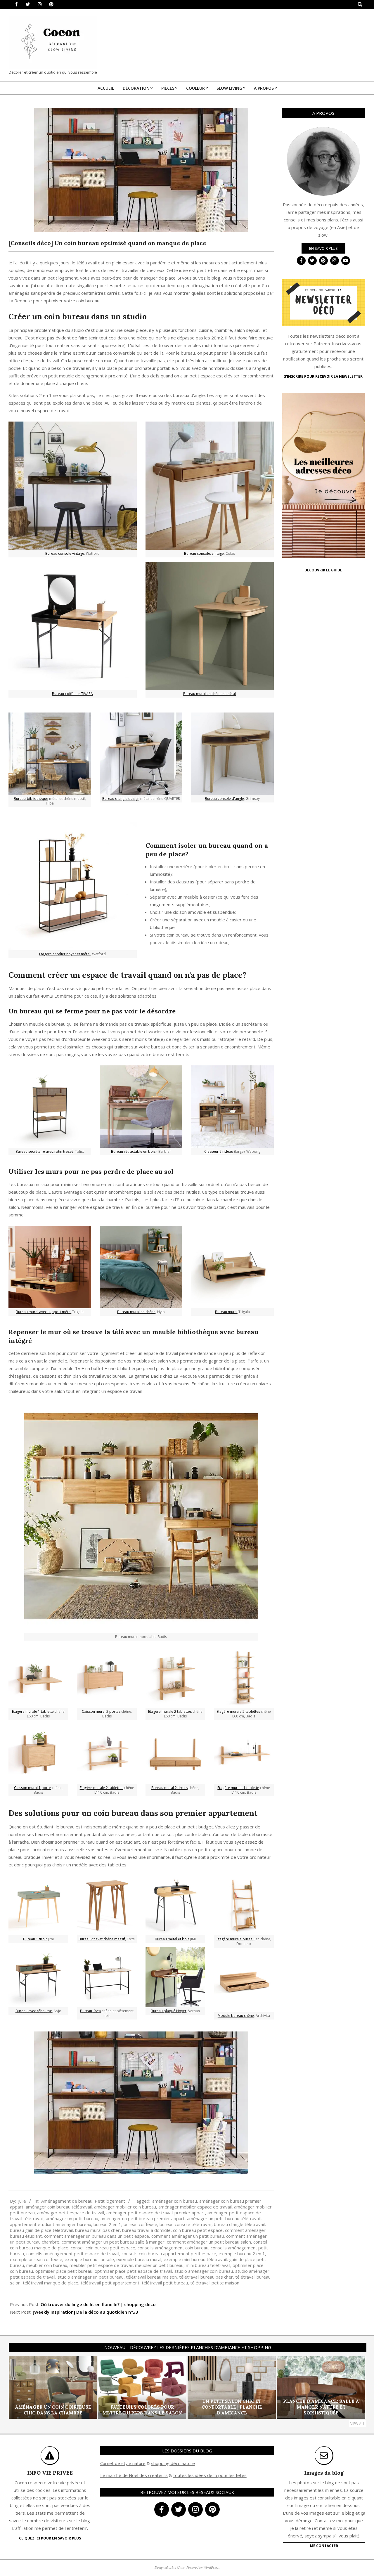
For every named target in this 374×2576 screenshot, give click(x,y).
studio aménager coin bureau (204, 2271)
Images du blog (324, 2473)
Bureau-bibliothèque (31, 799)
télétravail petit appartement (110, 2283)
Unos (181, 2567)
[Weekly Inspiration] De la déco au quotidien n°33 (85, 2312)
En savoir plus (323, 248)
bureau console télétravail (186, 2224)
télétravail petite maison (215, 2283)
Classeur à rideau (219, 1151)
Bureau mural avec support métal (44, 1312)
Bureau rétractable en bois (133, 1151)
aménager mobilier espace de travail (195, 2207)
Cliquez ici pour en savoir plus (50, 2538)
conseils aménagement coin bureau (173, 2248)
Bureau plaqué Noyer (169, 2011)
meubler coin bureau (47, 2265)
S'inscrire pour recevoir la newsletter (323, 376)
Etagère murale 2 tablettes (102, 1788)
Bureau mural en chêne (136, 1312)
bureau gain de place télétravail (41, 2230)
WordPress (211, 2567)
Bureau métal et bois (172, 1939)
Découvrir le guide (323, 570)
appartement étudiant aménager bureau (51, 2224)
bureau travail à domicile (146, 2230)
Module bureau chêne (236, 2016)
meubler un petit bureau (159, 2265)
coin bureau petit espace (198, 2230)
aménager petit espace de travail (71, 2213)
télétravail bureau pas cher (206, 2277)
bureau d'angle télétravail (239, 2224)
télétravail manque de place (51, 2283)
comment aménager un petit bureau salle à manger (113, 2242)
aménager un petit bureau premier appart (143, 2218)
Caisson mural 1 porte (32, 1788)
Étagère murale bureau (236, 1939)
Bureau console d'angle (224, 799)
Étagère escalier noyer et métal (65, 954)
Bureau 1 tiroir (35, 1939)
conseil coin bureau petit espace (103, 2248)
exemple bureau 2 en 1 (242, 2253)
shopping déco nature (173, 2463)
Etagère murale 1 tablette (33, 1711)
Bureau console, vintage (204, 553)
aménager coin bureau (175, 2201)
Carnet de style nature (123, 2463)
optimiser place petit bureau (64, 2271)
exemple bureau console (89, 2259)
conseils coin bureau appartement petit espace (169, 2253)
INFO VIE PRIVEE (50, 2473)
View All (358, 2424)
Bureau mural (226, 1312)
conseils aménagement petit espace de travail (73, 2253)
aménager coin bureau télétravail (59, 2207)
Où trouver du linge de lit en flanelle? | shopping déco (98, 2304)
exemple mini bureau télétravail (195, 2259)
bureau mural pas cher (97, 2230)
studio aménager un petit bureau (91, 2277)
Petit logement (110, 2201)
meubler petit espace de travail (101, 2265)
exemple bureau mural (139, 2259)
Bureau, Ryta (90, 2011)
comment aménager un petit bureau (188, 2236)
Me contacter (324, 2546)
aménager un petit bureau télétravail (224, 2218)
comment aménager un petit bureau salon (209, 2242)
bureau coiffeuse (140, 2224)
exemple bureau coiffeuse (36, 2259)
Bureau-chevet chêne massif (102, 1939)
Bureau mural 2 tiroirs (169, 1788)
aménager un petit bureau (72, 2218)
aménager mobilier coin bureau (125, 2207)
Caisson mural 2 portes (101, 1711)
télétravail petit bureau (165, 2283)
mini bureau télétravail (208, 2265)
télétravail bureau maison (151, 2277)
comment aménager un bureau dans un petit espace (97, 2236)
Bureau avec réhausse (34, 2011)
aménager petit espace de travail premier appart (156, 2213)
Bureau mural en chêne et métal (209, 694)
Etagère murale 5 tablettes (238, 1711)
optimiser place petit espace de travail (133, 2271)
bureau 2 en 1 (107, 2224)
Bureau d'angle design (121, 799)
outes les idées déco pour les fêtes (211, 2475)
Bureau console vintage (65, 553)
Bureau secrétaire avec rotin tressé (44, 1151)
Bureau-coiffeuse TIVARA (72, 694)
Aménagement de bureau (67, 2201)
